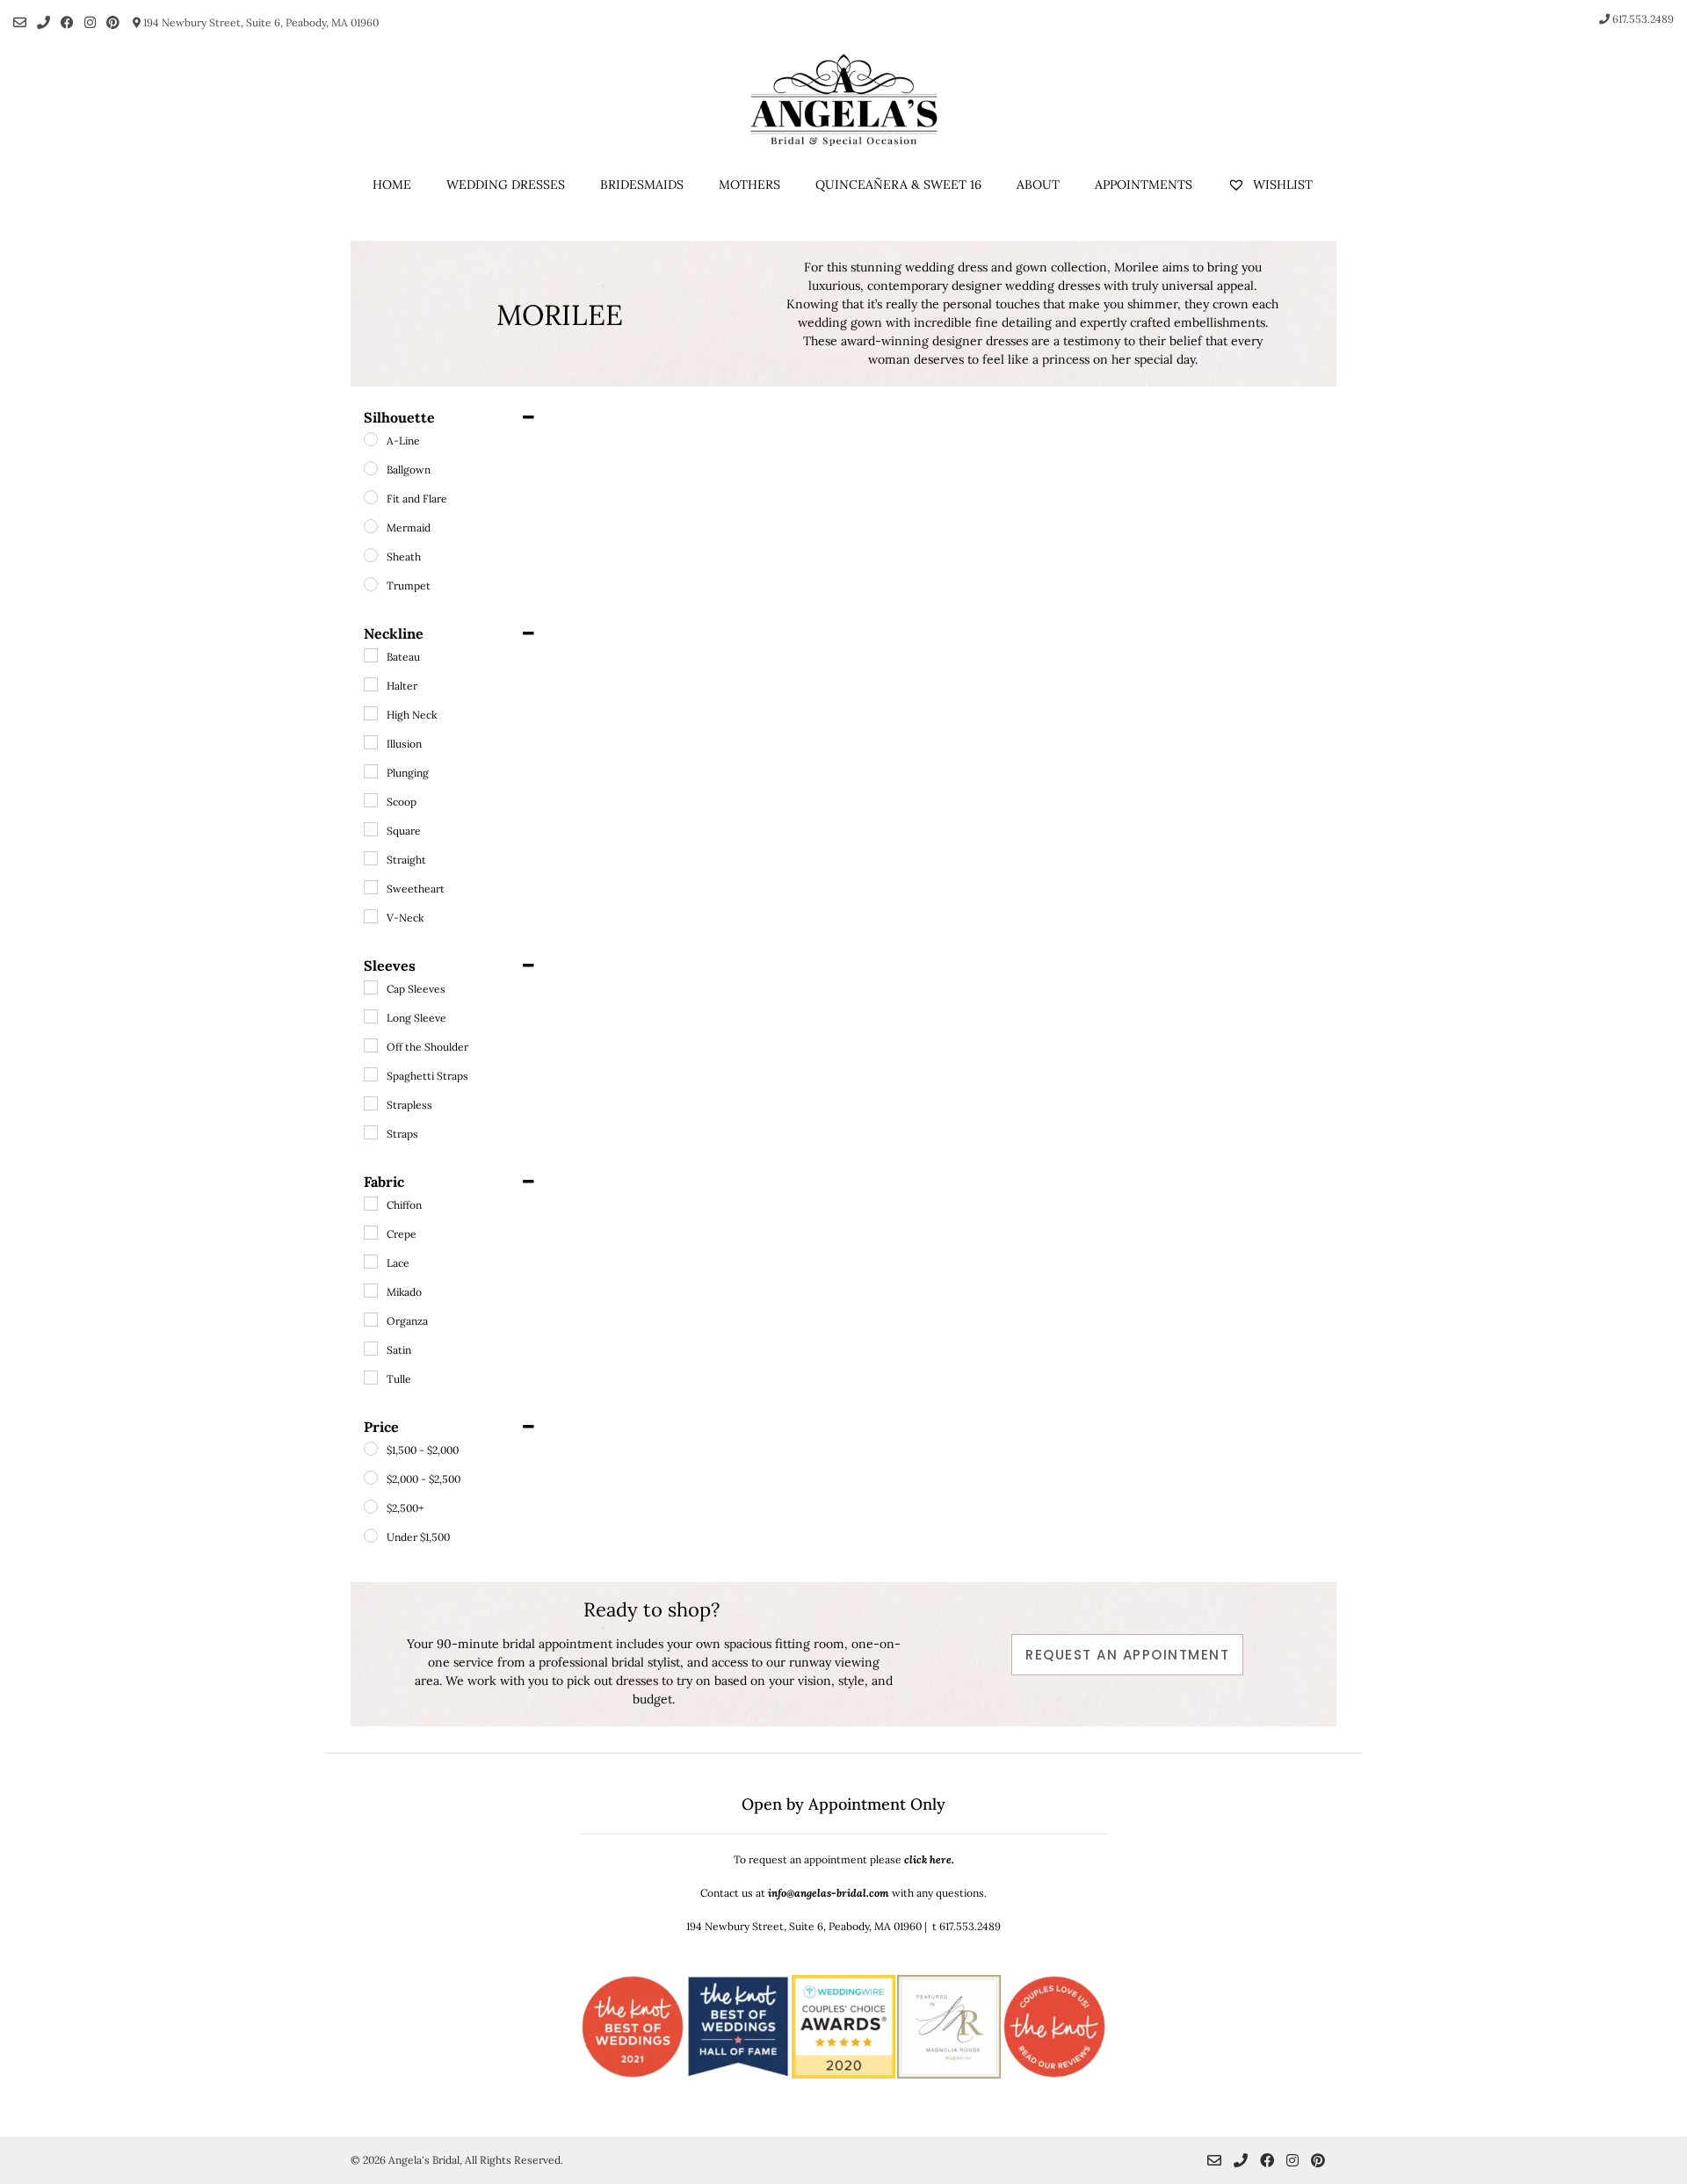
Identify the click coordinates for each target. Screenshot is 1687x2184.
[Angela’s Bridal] (843, 100)
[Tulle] (371, 1378)
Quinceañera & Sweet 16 (898, 184)
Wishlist (1281, 184)
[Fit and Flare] (371, 497)
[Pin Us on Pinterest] (113, 22)
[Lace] (371, 1262)
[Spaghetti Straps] (371, 1074)
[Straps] (371, 1132)
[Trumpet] (371, 584)
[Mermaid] (371, 526)
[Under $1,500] (371, 1536)
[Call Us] (43, 22)
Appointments (1144, 184)
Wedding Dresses (506, 184)
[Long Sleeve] (371, 1016)
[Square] (371, 829)
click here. (929, 1859)
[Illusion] (371, 742)
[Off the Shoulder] (371, 1045)
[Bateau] (371, 655)
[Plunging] (371, 771)
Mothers (749, 184)
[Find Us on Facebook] (67, 22)
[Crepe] (371, 1233)
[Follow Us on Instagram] (90, 22)
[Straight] (371, 858)
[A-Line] (371, 439)
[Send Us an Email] (20, 22)
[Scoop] (371, 800)
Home (392, 184)
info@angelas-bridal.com (829, 1893)
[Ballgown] (371, 468)
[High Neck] (371, 713)
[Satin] (371, 1349)
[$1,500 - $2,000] (371, 1449)
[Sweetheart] (371, 887)
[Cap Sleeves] (371, 987)
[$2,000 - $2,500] (371, 1478)
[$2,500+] (371, 1507)
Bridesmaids (642, 184)
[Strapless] (371, 1103)
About (1038, 184)
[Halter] (371, 684)
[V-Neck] (371, 916)
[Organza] (371, 1320)
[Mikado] (371, 1291)
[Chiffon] (371, 1204)
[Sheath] (371, 555)
